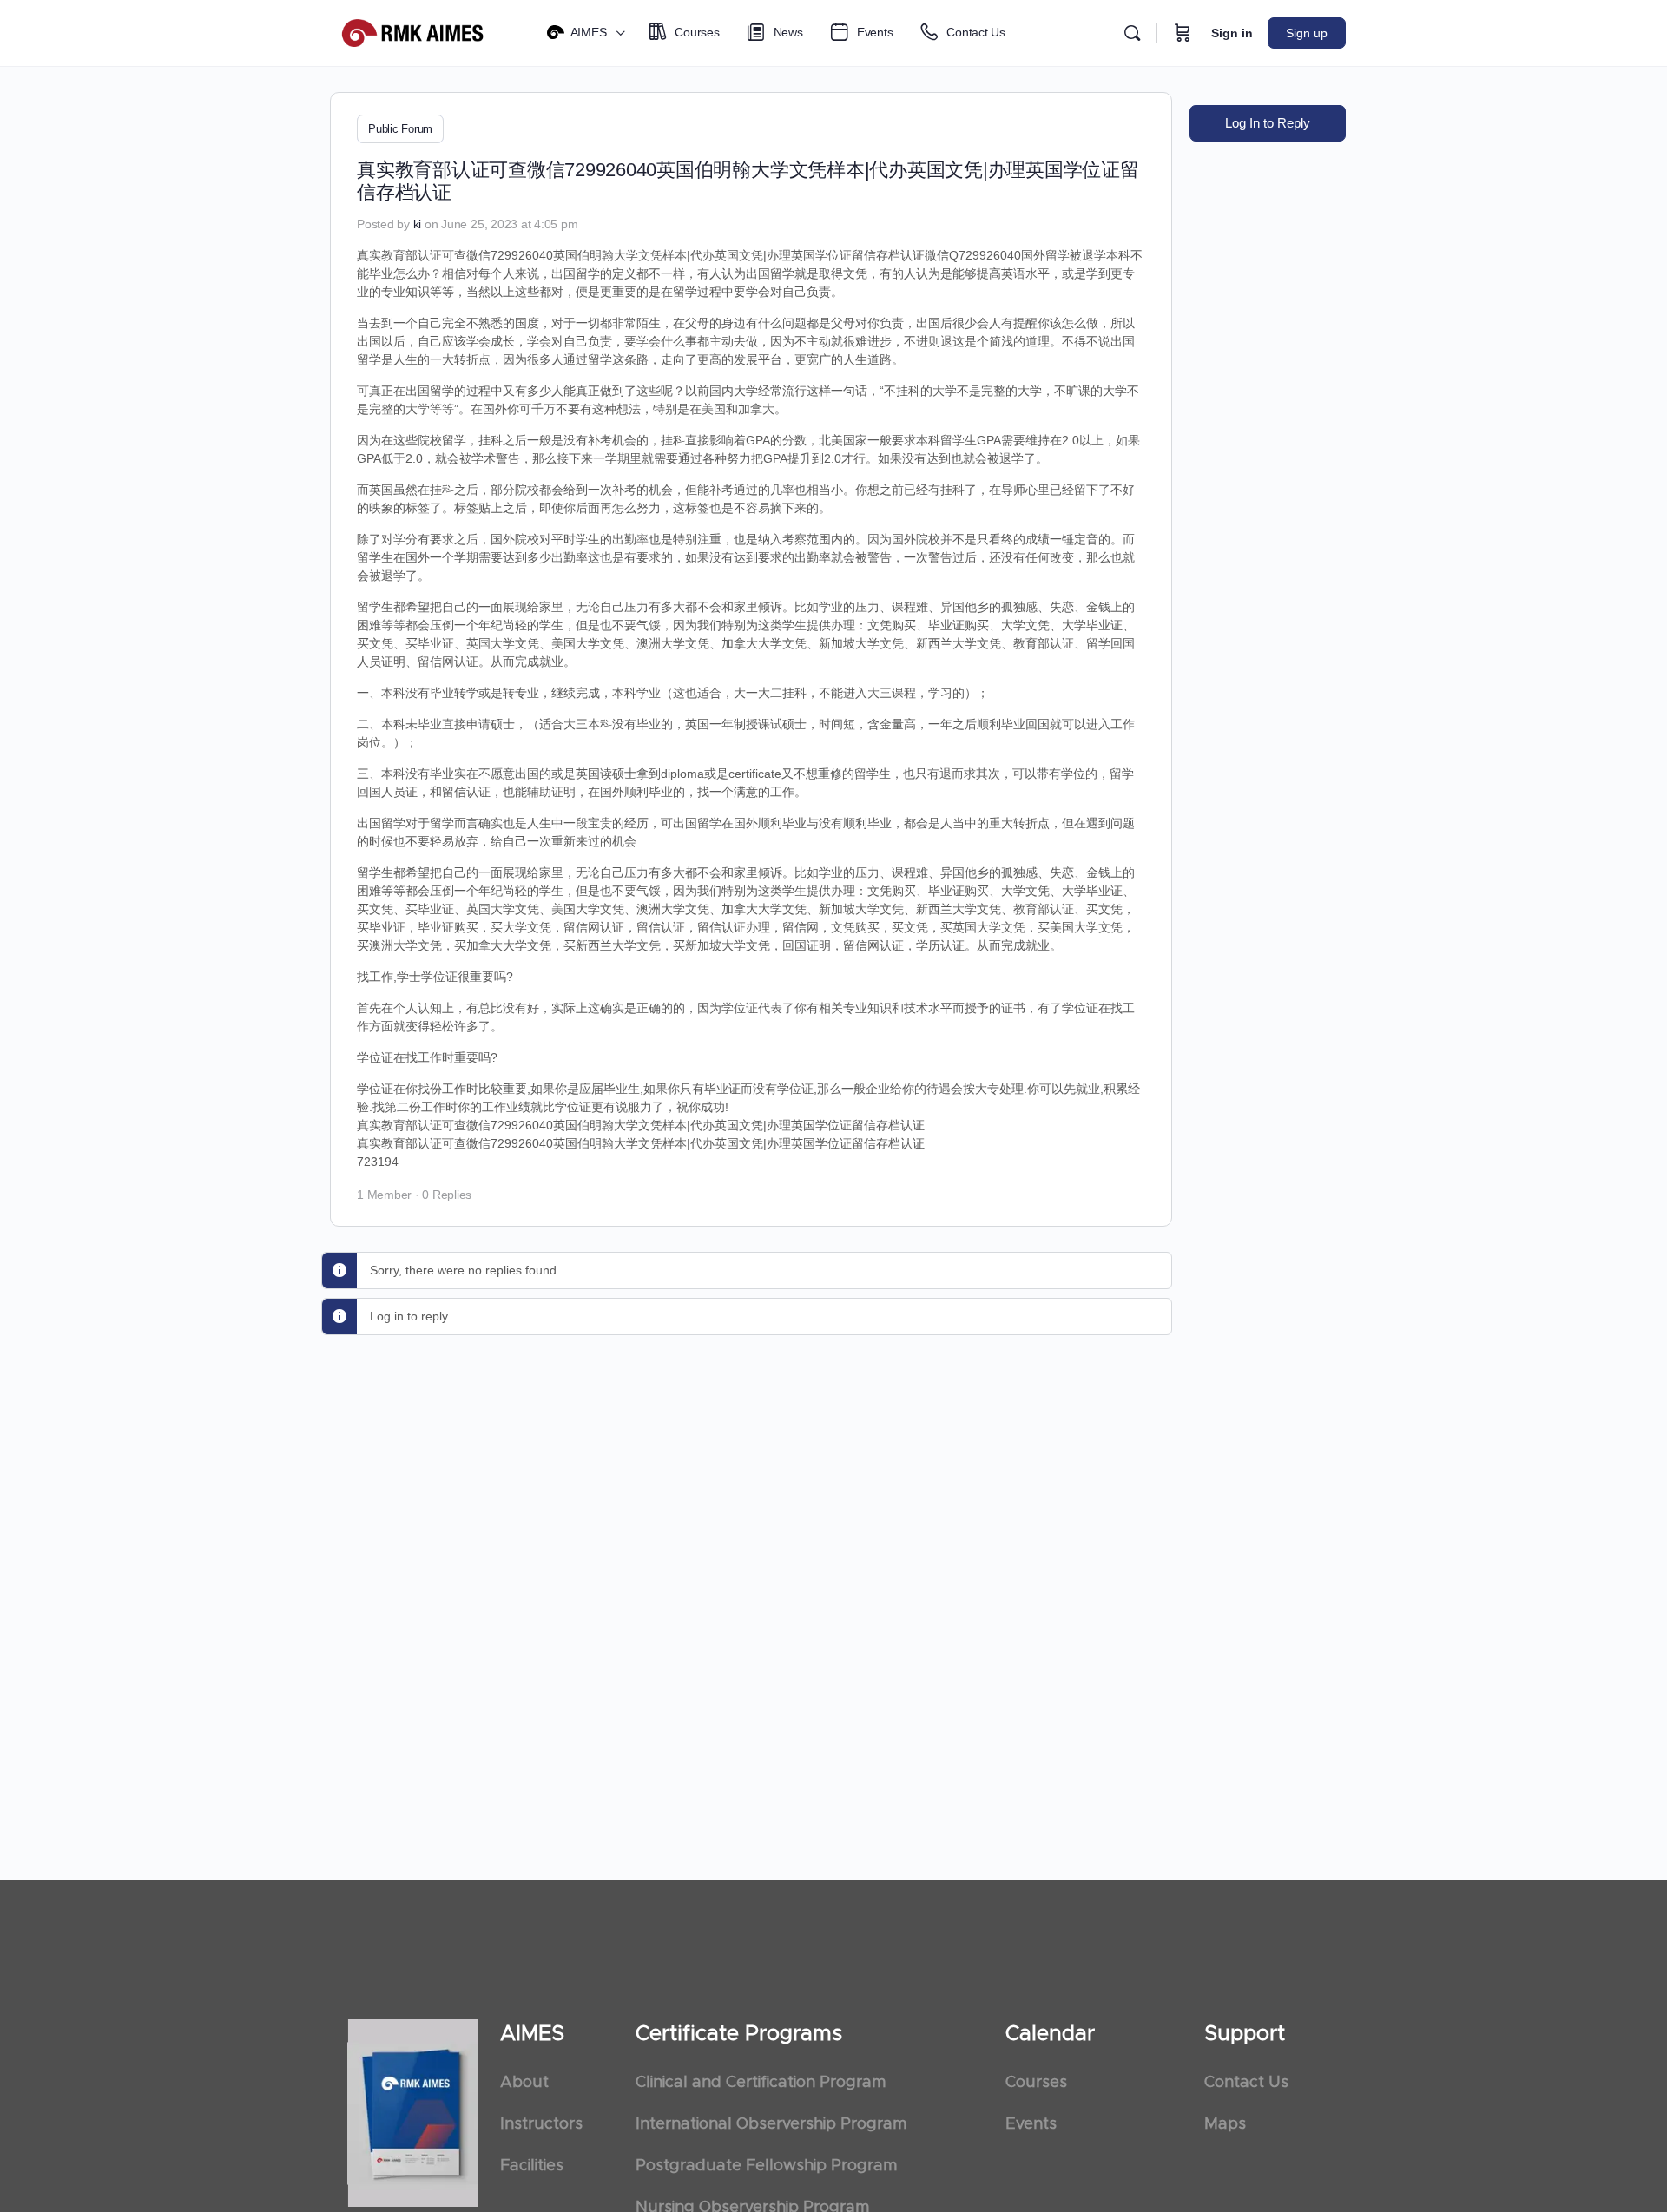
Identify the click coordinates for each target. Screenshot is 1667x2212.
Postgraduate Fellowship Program (766, 2166)
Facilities (532, 2166)
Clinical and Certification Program (761, 2083)
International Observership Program (771, 2124)
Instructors (541, 2124)
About (524, 2083)
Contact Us (1246, 2083)
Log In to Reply (1268, 123)
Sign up (1307, 33)
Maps (1225, 2124)
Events (1031, 2124)
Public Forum (400, 129)
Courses (1036, 2083)
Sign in (1232, 33)
